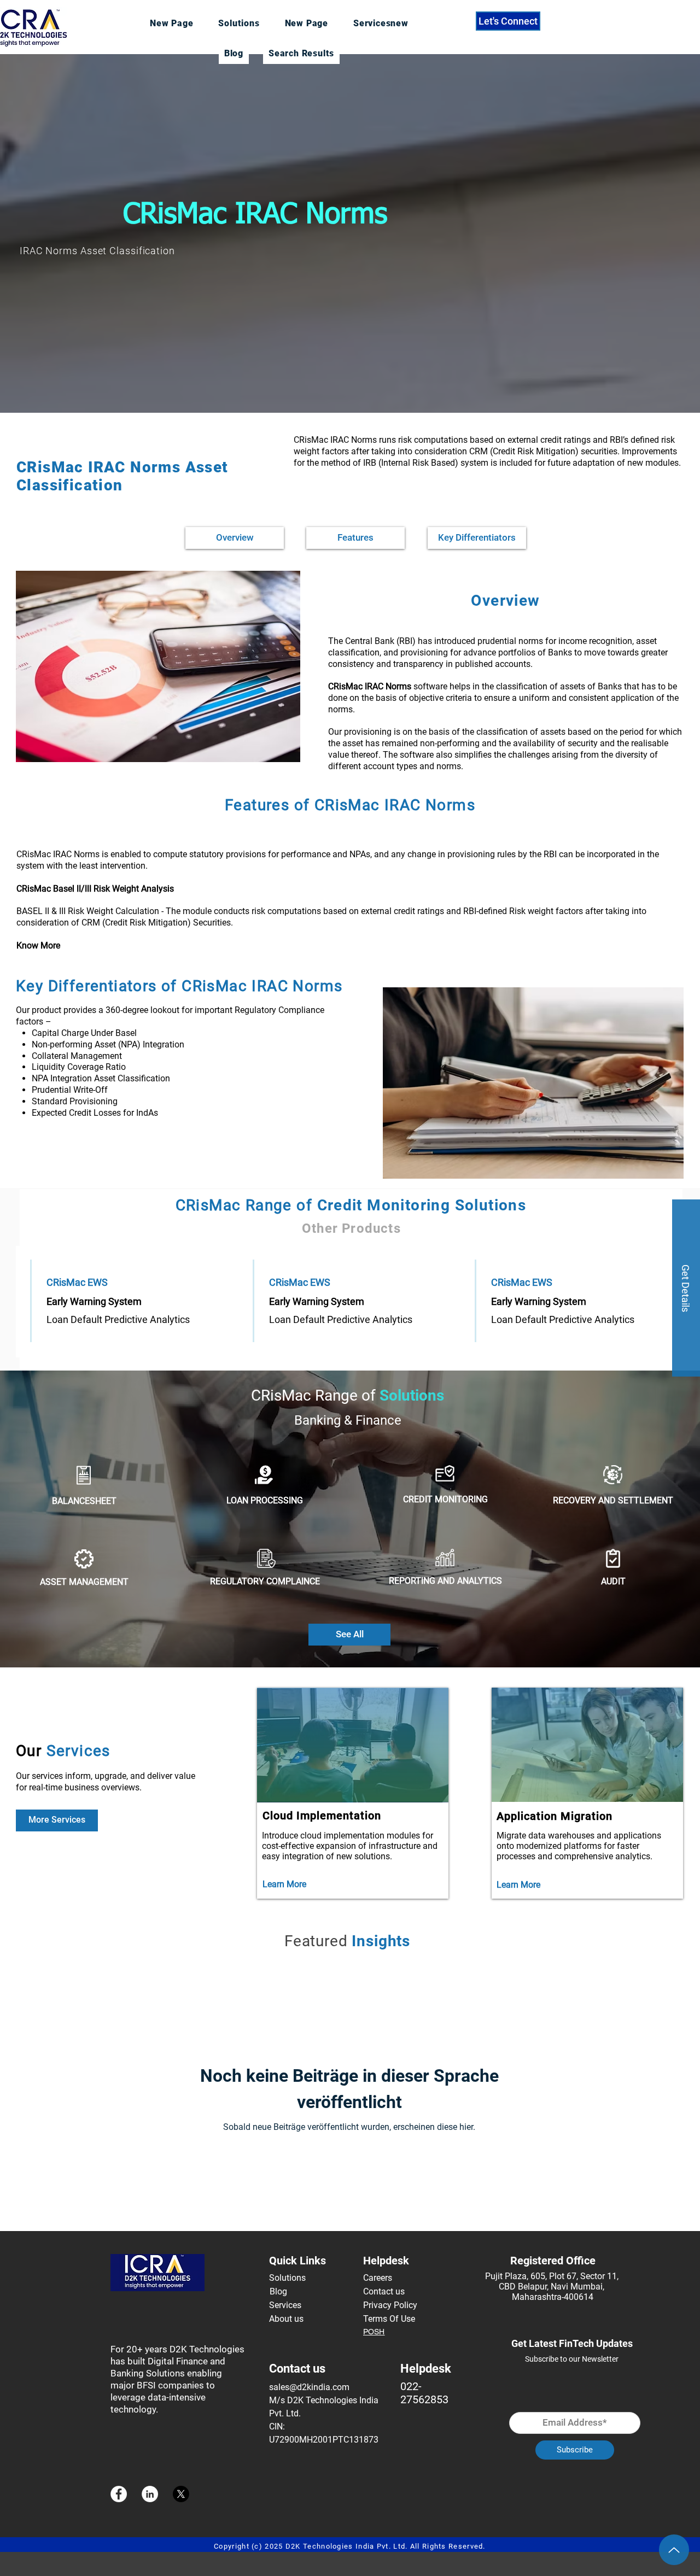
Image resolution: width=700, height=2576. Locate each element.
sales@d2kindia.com (309, 2387)
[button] (686, 1288)
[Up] (674, 2550)
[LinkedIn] (150, 2494)
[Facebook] (119, 2494)
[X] (181, 2494)
